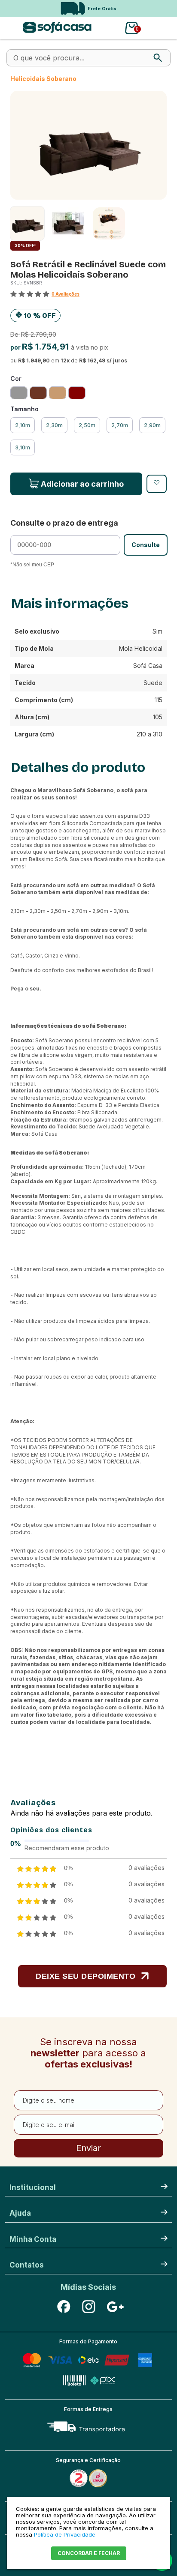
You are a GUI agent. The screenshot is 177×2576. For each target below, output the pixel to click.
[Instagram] (88, 2307)
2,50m (87, 425)
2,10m (23, 425)
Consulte (146, 545)
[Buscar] (158, 58)
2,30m (54, 425)
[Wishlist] (157, 484)
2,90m (152, 425)
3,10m (23, 447)
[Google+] (113, 2307)
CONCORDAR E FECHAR (89, 2553)
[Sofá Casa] (57, 31)
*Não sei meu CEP (32, 565)
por (16, 347)
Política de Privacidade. (65, 2534)
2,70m (120, 425)
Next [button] (160, 9)
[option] (88, 9)
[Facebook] (64, 2307)
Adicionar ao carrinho (82, 484)
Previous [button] (10, 9)
